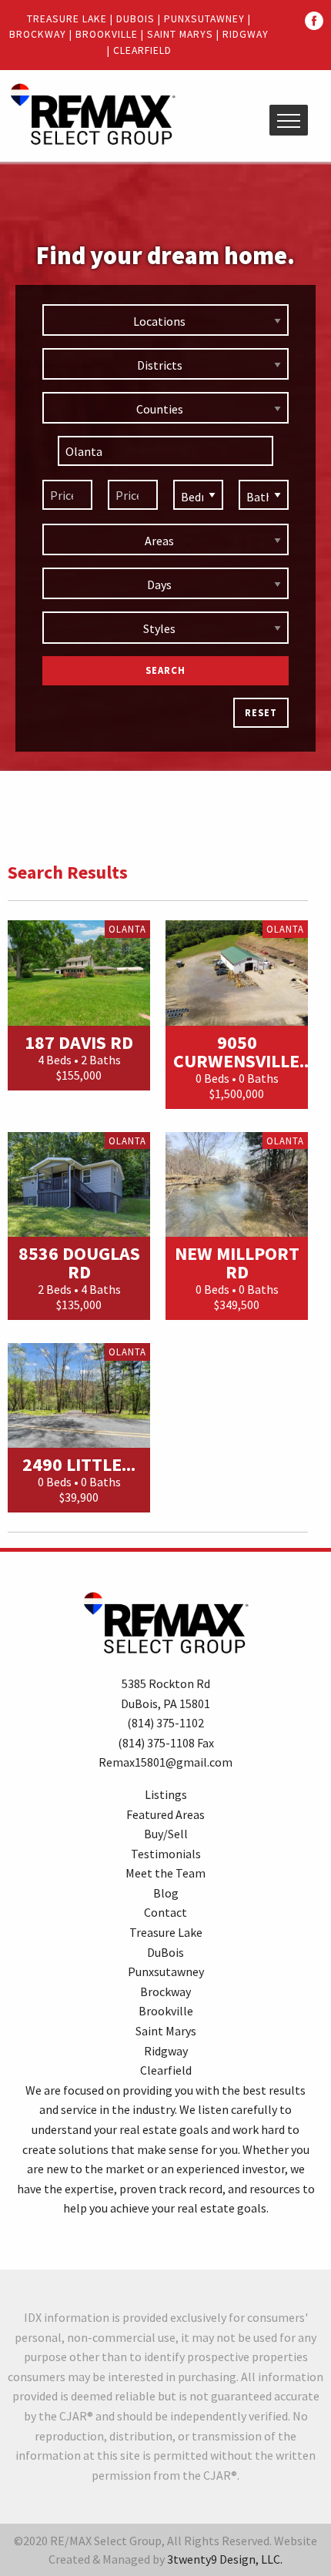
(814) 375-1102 (165, 1723)
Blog (166, 1893)
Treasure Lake (67, 19)
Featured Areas (165, 1814)
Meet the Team (165, 1873)
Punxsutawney (204, 19)
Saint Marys (180, 34)
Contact (165, 1912)
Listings (166, 1794)
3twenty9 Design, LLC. (225, 2559)
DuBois (135, 19)
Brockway (38, 34)
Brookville (107, 34)
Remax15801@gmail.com (165, 1762)
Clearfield (142, 50)
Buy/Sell (166, 1834)
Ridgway (246, 34)
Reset (261, 712)
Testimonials (166, 1854)
